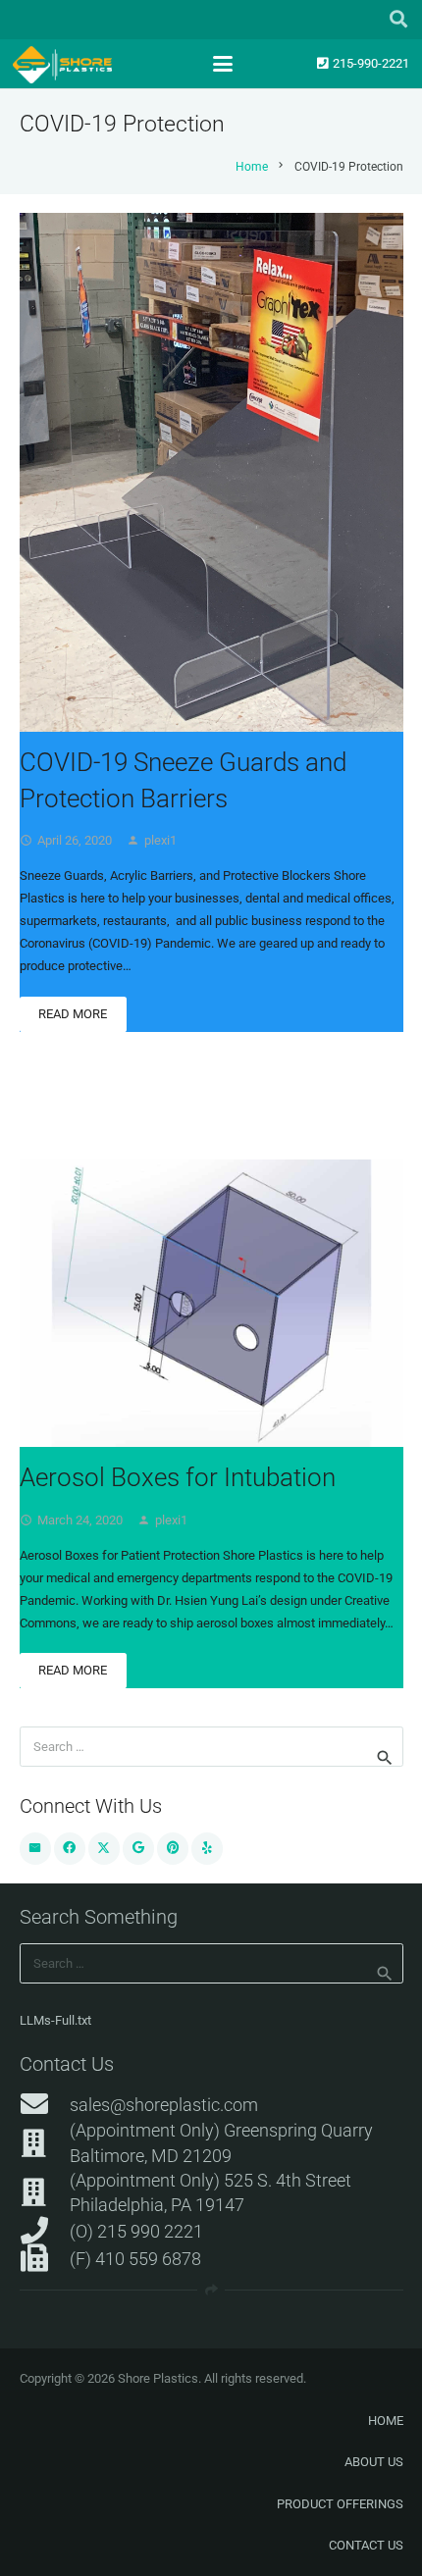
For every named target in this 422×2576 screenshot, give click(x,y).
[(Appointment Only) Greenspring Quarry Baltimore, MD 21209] (45, 2143)
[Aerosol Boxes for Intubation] (211, 1303)
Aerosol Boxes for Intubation (178, 1477)
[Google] (139, 1849)
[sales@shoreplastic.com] (45, 2104)
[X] (105, 1849)
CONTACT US (366, 2545)
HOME (386, 2421)
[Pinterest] (173, 1849)
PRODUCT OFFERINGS (340, 2504)
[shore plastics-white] (62, 65)
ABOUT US (374, 2462)
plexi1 (160, 840)
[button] (398, 20)
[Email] (36, 1849)
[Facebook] (70, 1849)
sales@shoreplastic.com (164, 2105)
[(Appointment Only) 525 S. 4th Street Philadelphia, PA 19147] (45, 2192)
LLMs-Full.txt (55, 2020)
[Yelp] (208, 1849)
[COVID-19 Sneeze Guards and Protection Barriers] (211, 472)
